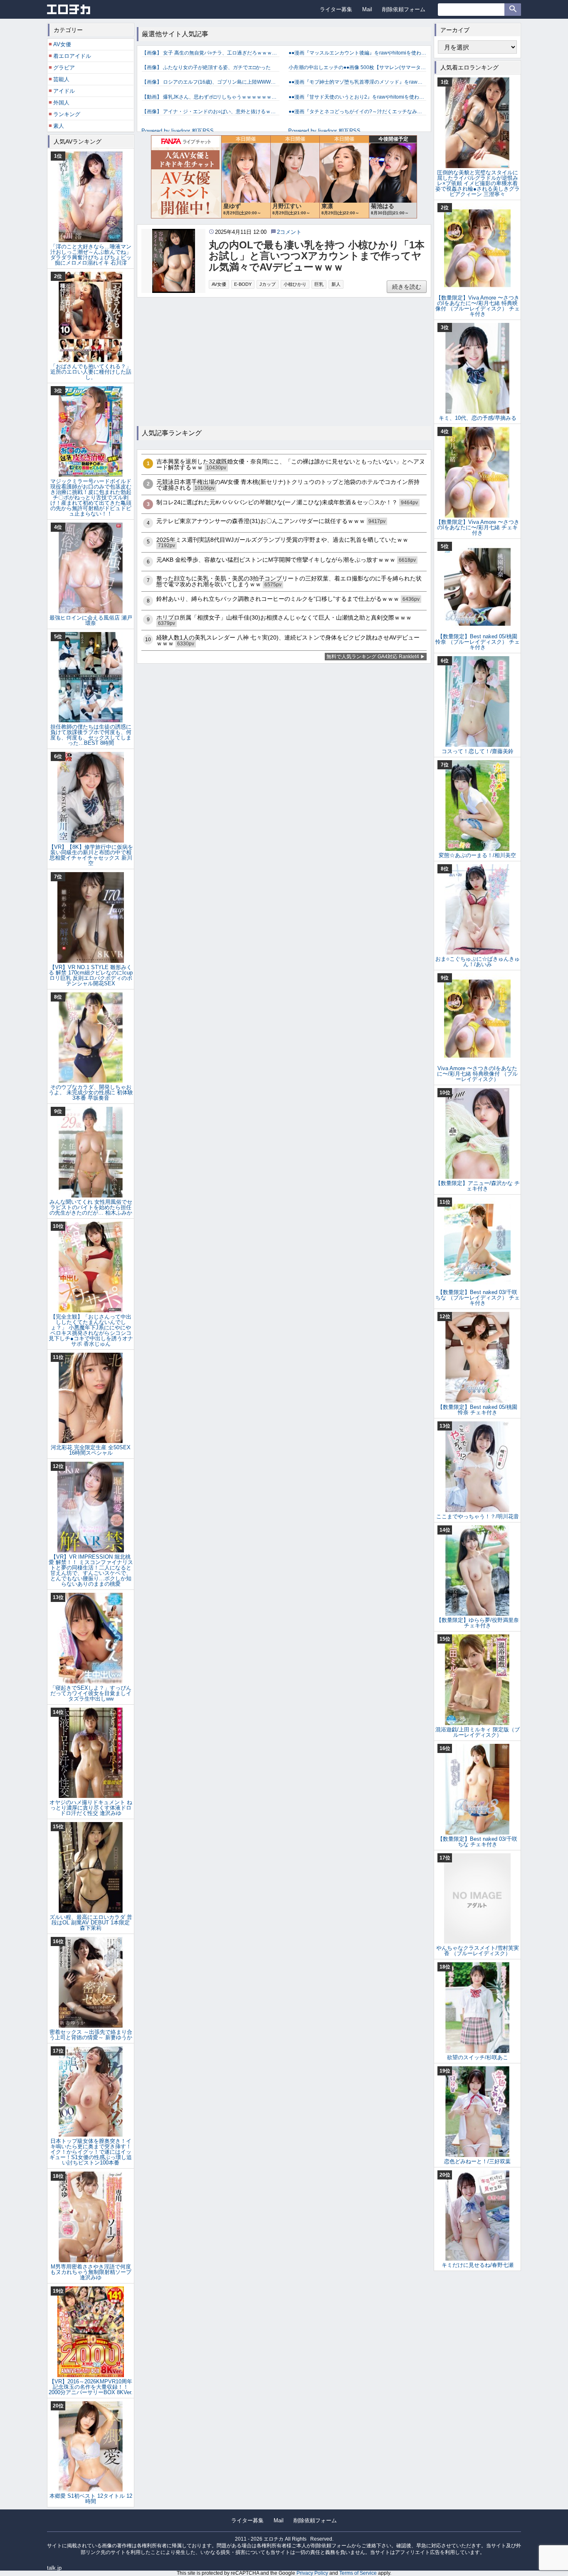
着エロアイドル (72, 56)
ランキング (67, 114)
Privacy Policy (312, 2573)
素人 (59, 126)
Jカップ (268, 284)
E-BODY (243, 284)
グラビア (64, 68)
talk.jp (54, 2568)
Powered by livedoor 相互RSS (178, 131)
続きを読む (407, 287)
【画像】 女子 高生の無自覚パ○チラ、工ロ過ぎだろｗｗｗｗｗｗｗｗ (211, 53)
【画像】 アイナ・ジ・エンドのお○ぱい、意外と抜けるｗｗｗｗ (211, 112)
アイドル (64, 91)
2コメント (289, 232)
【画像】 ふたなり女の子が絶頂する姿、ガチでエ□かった (206, 67)
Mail (367, 9)
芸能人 (61, 79)
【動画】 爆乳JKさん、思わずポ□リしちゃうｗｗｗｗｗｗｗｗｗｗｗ (211, 97)
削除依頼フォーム (404, 9)
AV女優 (219, 284)
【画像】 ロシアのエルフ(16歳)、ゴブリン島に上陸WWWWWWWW (211, 82)
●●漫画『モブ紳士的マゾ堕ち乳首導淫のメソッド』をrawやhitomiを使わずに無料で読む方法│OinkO (357, 82)
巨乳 (319, 284)
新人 (336, 284)
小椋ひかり (295, 284)
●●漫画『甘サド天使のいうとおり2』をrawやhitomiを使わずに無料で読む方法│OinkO (357, 97)
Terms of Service (358, 2573)
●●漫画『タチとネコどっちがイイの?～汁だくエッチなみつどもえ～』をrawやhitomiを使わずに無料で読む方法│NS (357, 112)
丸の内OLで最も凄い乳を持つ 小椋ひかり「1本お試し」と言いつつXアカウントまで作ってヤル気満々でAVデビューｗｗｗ (317, 256)
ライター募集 (336, 9)
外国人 (61, 103)
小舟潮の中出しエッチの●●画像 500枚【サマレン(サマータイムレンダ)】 (357, 67)
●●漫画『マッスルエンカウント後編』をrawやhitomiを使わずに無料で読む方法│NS (357, 53)
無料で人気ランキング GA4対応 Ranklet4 (373, 657)
